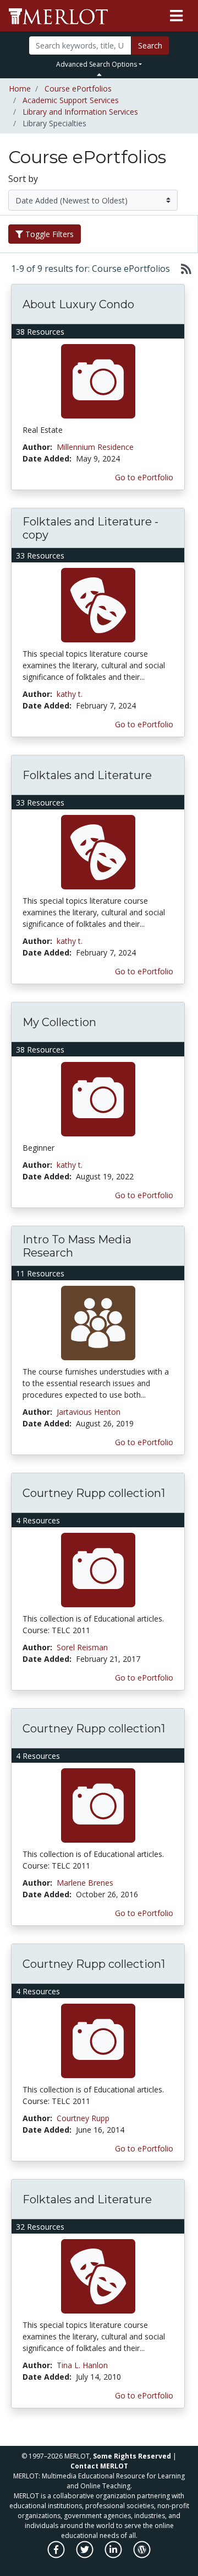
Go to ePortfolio (144, 477)
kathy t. (70, 694)
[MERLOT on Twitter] (86, 2555)
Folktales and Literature (87, 775)
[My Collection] (98, 1099)
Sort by (23, 179)
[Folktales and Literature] (98, 852)
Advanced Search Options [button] (97, 64)
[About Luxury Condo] (98, 381)
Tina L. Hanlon (82, 2365)
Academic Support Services (71, 100)
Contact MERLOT (99, 2466)
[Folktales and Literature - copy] (98, 605)
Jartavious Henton (89, 1412)
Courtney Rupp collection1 (94, 1493)
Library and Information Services (80, 112)
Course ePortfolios (78, 88)
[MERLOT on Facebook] (57, 2555)
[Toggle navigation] (176, 16)
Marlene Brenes (85, 1883)
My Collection (59, 1022)
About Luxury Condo (78, 304)
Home (20, 88)
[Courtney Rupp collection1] (98, 1569)
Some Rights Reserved (132, 2456)
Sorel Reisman (82, 1647)
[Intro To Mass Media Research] (98, 1322)
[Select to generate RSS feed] (182, 269)
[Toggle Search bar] (99, 74)
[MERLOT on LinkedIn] (114, 2555)
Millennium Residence (95, 447)
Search (150, 45)
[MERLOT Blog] (142, 2555)
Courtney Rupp (83, 2118)
